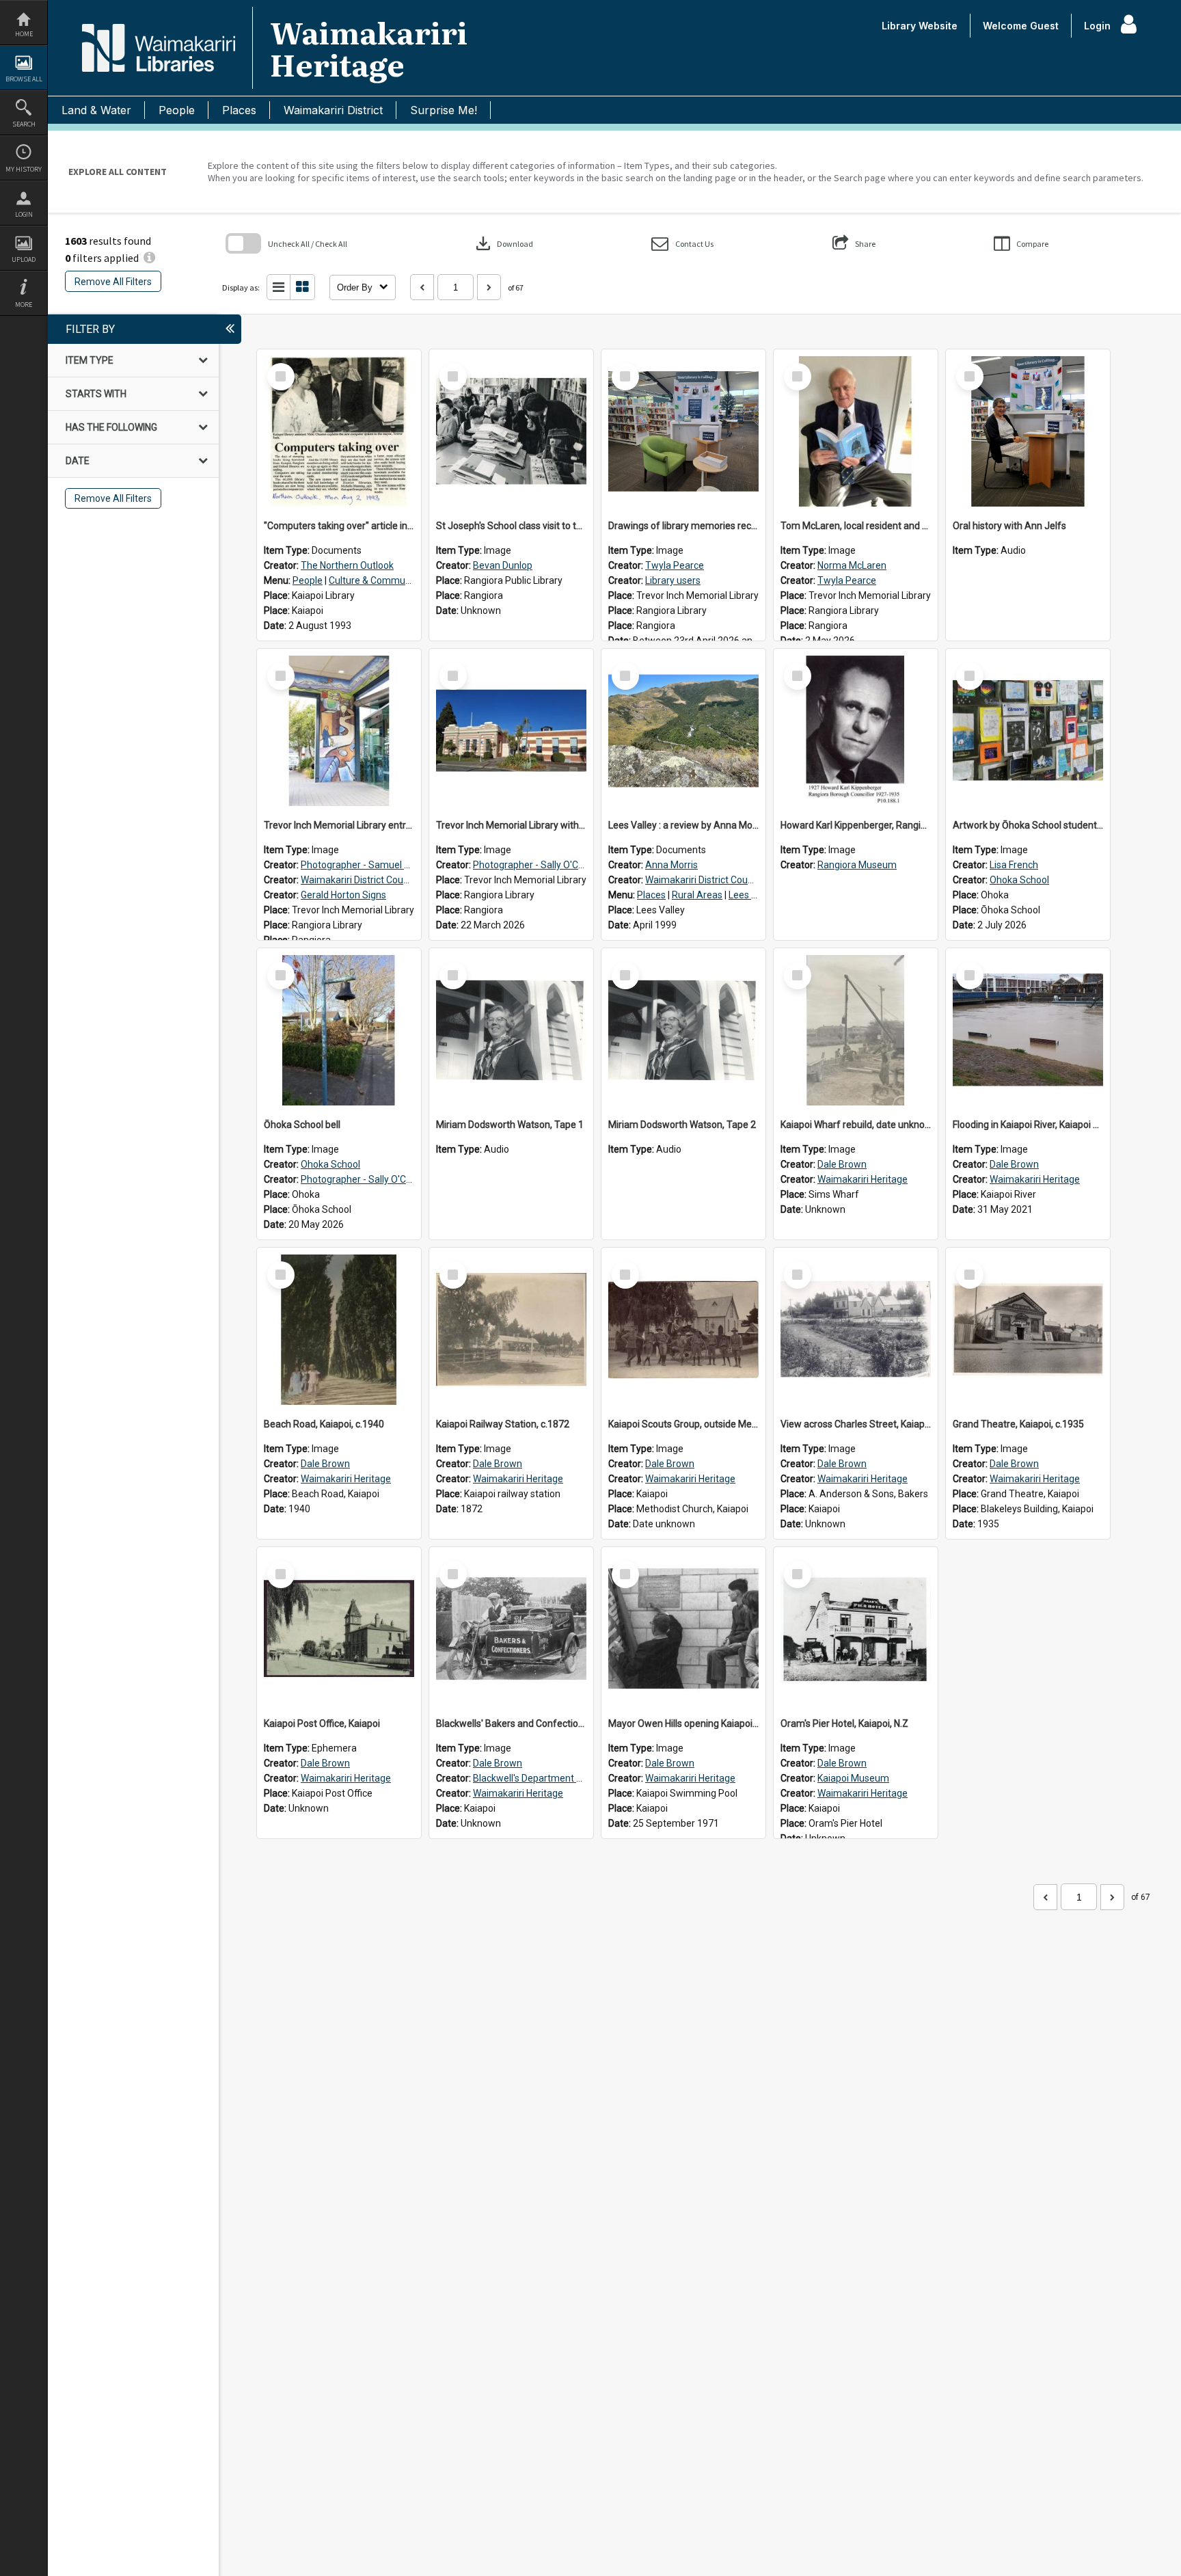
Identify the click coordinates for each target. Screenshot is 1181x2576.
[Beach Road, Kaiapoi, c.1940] (339, 1330)
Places (239, 110)
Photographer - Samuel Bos (361, 865)
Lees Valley (753, 895)
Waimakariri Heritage (863, 1179)
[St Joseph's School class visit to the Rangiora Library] (511, 431)
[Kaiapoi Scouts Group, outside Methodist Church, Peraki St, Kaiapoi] (683, 1330)
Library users (673, 580)
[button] (682, 244)
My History (24, 169)
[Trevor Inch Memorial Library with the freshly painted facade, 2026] (511, 731)
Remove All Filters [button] (113, 282)
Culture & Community (375, 580)
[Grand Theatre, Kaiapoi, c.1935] (1028, 1330)
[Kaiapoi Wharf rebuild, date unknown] (856, 1030)
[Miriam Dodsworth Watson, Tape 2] (683, 1030)
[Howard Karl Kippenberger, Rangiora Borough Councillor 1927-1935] (856, 731)
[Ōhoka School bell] (339, 1030)
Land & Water (96, 110)
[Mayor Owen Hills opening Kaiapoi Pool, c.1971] (683, 1629)
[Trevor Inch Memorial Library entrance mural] (339, 731)
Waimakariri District (333, 110)
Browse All (24, 79)
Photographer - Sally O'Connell (539, 865)
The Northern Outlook (347, 565)
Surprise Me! (444, 110)
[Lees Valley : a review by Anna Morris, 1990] (683, 731)
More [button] (24, 305)
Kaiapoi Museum (853, 1778)
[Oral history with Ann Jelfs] (1028, 431)
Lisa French (1014, 865)
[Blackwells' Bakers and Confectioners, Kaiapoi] (511, 1629)
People (177, 110)
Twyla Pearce (675, 565)
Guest (1044, 26)
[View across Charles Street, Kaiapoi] (856, 1330)
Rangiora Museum (857, 865)
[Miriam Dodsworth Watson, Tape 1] (511, 1030)
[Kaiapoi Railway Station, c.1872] (511, 1330)
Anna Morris (671, 865)
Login (24, 214)
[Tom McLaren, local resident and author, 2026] (856, 431)
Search (24, 124)
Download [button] (503, 243)
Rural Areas (697, 895)
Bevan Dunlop (503, 565)
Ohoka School (1019, 880)
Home (24, 34)
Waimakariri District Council (359, 880)
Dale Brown (842, 1164)
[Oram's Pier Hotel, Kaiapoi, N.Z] (856, 1629)
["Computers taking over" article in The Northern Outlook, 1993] (339, 431)
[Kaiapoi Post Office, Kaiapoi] (339, 1629)
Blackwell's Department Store (537, 1778)
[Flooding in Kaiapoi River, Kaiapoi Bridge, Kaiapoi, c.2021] (1028, 1030)
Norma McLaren (852, 565)
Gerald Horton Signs (343, 895)
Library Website (920, 26)
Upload (24, 259)
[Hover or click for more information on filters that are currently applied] (149, 258)
